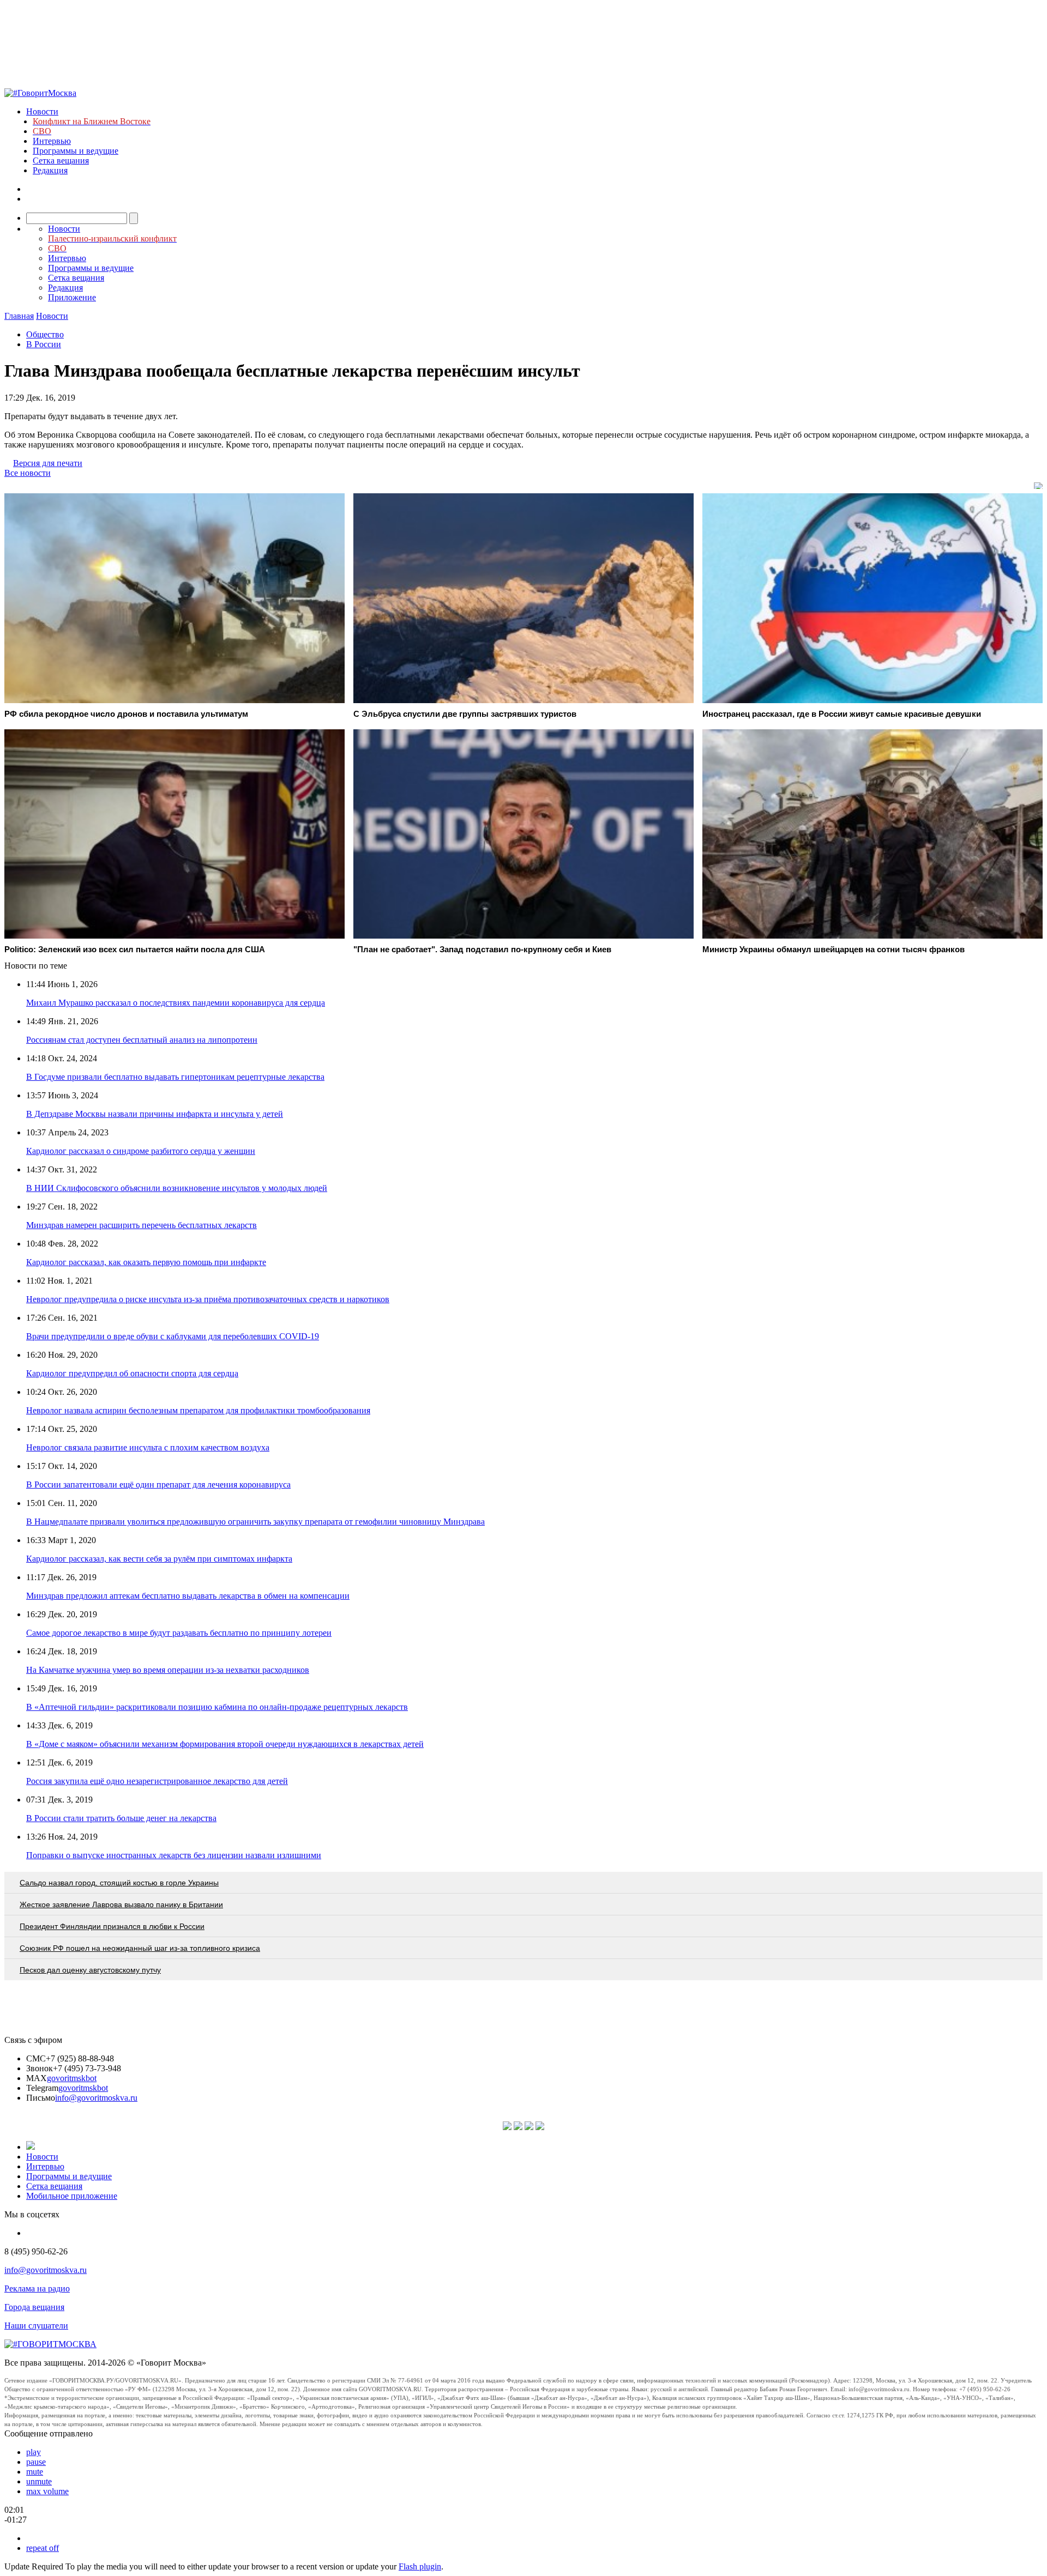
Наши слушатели (36, 2326)
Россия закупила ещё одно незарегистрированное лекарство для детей (157, 1781)
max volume (47, 2491)
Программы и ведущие (76, 151)
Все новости (28, 473)
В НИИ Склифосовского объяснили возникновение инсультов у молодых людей (177, 1188)
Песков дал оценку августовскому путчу (90, 1970)
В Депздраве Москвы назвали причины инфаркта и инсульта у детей (155, 1114)
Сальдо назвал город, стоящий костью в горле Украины (119, 1883)
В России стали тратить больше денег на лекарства (121, 1818)
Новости (42, 111)
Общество (45, 334)
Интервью (52, 141)
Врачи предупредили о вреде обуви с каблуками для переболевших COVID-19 (173, 1336)
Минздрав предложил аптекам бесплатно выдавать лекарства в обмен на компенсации (188, 1596)
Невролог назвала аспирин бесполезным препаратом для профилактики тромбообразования (198, 1410)
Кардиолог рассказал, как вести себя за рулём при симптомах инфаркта (159, 1559)
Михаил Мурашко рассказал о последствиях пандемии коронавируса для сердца (176, 1003)
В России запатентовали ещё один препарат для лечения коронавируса (158, 1484)
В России (44, 344)
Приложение (72, 297)
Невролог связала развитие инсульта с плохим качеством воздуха (148, 1447)
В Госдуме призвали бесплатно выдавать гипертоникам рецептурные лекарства (175, 1077)
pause (36, 2462)
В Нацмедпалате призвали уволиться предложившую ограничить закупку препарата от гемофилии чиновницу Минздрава (255, 1522)
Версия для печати (48, 463)
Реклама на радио (37, 2288)
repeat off (43, 2548)
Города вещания (34, 2307)
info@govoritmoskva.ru (96, 2098)
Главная (19, 316)
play (34, 2452)
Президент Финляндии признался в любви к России (112, 1926)
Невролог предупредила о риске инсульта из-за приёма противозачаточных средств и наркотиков (208, 1299)
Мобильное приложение (72, 2196)
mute (35, 2472)
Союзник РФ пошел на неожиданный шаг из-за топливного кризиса (140, 1948)
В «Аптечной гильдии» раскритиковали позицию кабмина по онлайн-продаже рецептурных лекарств (217, 1707)
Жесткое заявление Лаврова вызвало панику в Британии (121, 1904)
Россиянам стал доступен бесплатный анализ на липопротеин (142, 1040)
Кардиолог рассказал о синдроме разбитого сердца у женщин (141, 1151)
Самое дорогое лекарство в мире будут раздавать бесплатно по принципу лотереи (179, 1633)
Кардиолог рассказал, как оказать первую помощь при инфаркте (146, 1262)
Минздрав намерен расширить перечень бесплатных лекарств (142, 1225)
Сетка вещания (61, 161)
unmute (39, 2481)
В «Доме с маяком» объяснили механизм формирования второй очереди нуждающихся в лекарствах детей (225, 1744)
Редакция (50, 170)
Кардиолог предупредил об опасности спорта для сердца (132, 1373)
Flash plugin (420, 2566)
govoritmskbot (72, 2078)
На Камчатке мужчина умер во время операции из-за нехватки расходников (168, 1670)
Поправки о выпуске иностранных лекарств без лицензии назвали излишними (174, 1855)
